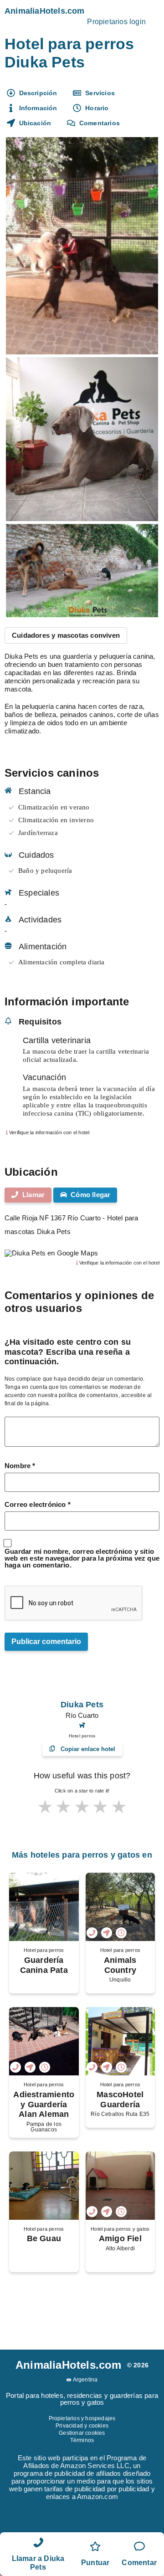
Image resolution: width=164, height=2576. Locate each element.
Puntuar (95, 2563)
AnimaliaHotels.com (45, 11)
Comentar (139, 2563)
